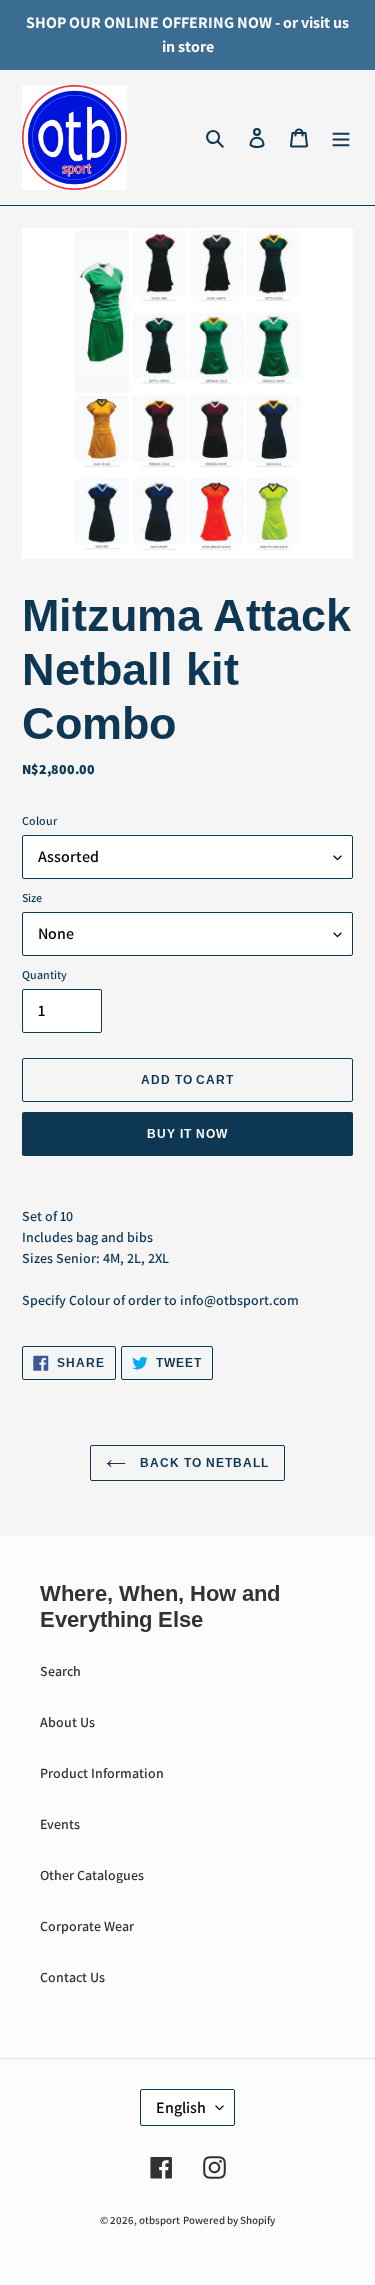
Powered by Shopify (229, 2220)
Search (60, 1671)
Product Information (102, 1773)
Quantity (44, 974)
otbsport (159, 2220)
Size (32, 897)
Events (60, 1824)
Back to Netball (202, 1463)
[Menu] (341, 138)
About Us (67, 1722)
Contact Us (72, 1977)
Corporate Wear (87, 1926)
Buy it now (187, 1134)
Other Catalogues (92, 1875)
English (181, 2107)
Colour (39, 820)
